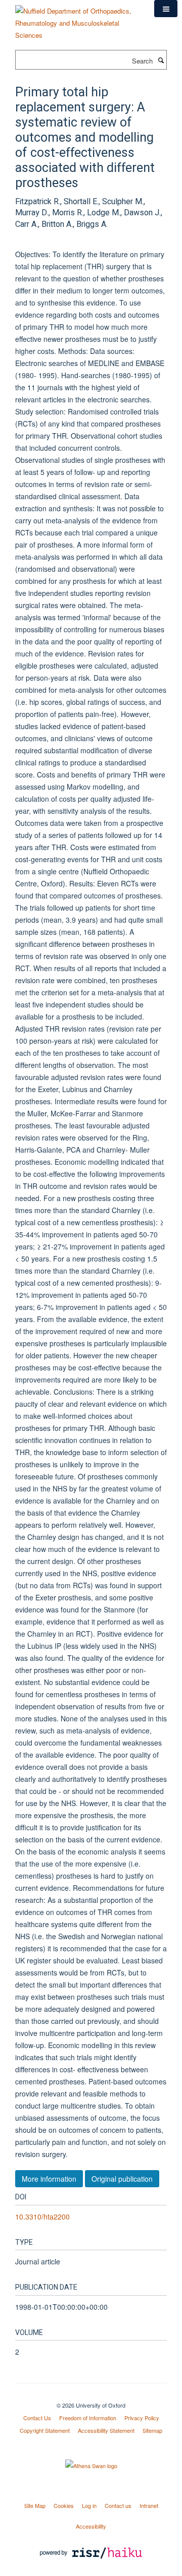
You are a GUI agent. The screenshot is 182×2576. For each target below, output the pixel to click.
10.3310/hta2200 (42, 2216)
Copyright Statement (45, 2430)
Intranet (149, 2505)
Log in (89, 2505)
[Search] (161, 60)
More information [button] (49, 2179)
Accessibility (91, 2526)
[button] (166, 9)
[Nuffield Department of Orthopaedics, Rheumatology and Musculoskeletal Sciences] (77, 19)
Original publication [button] (122, 2179)
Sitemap (152, 2430)
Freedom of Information (88, 2418)
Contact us (118, 2505)
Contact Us (37, 2418)
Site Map (35, 2505)
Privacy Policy (142, 2418)
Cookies (64, 2505)
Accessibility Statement (106, 2430)
